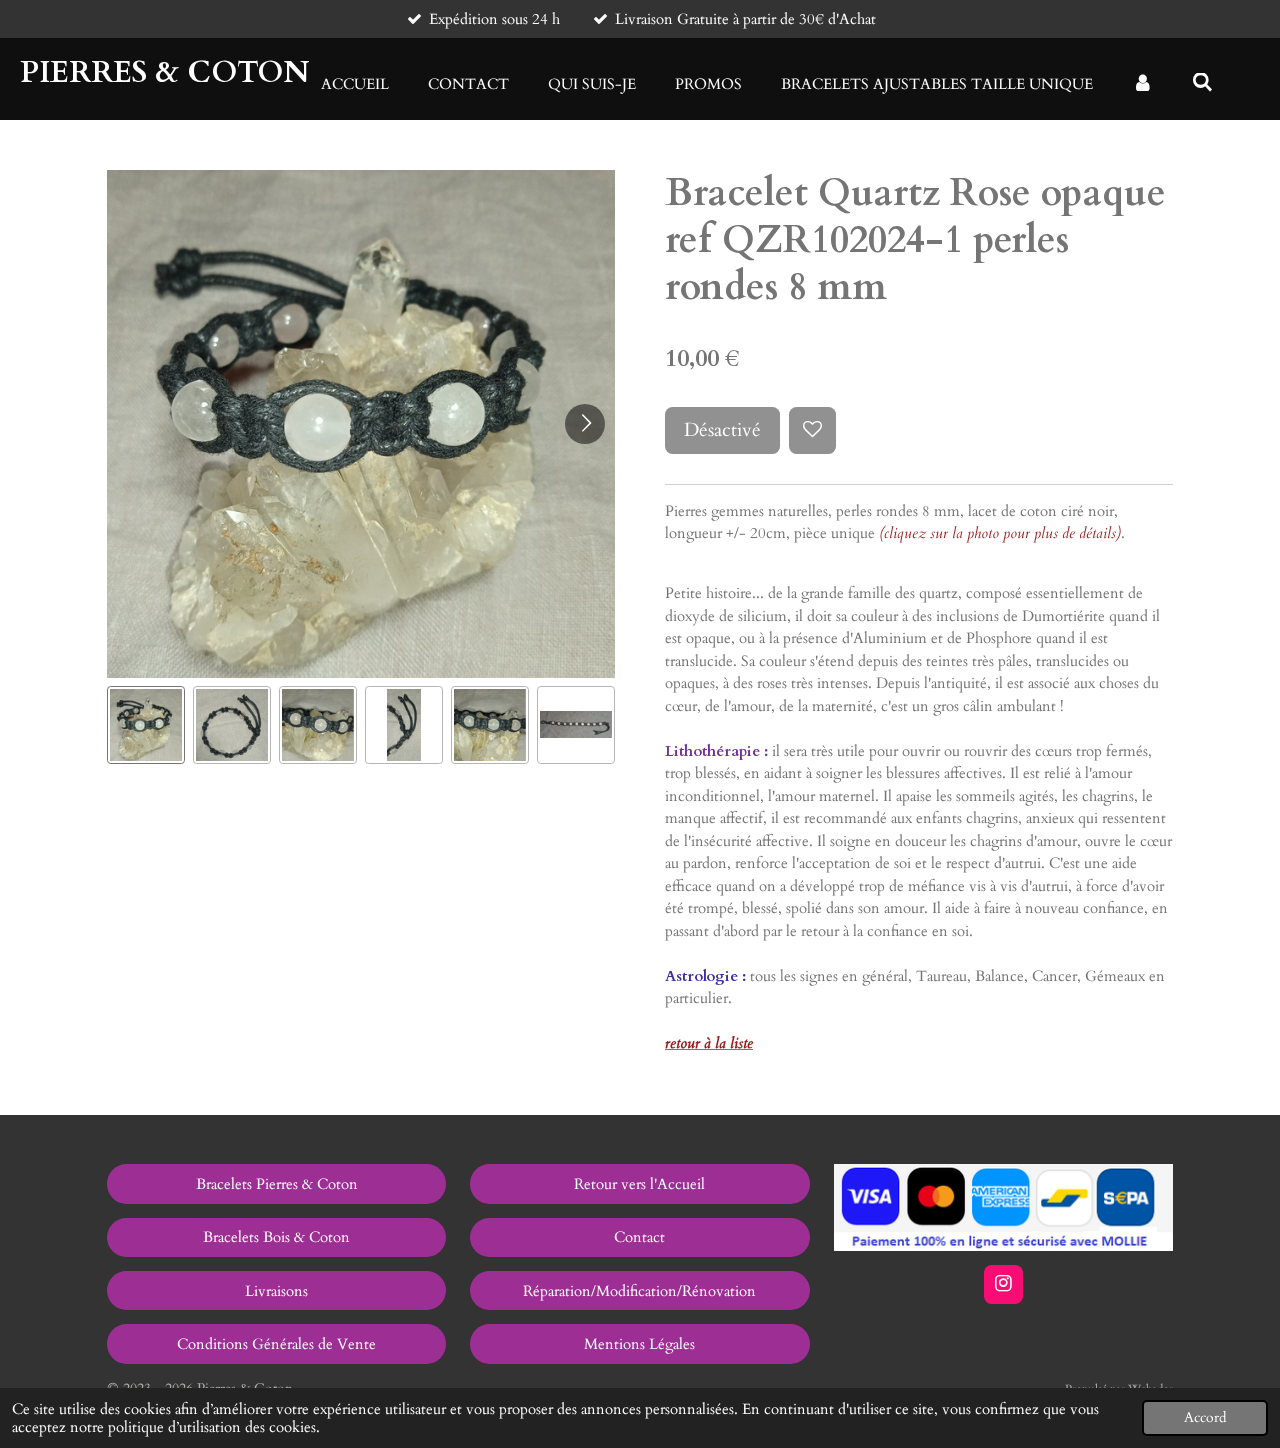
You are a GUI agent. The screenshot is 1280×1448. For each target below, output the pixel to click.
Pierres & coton (165, 72)
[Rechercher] (1202, 83)
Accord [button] (1205, 1418)
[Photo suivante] (585, 424)
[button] (146, 725)
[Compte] (1142, 84)
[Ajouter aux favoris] (812, 430)
